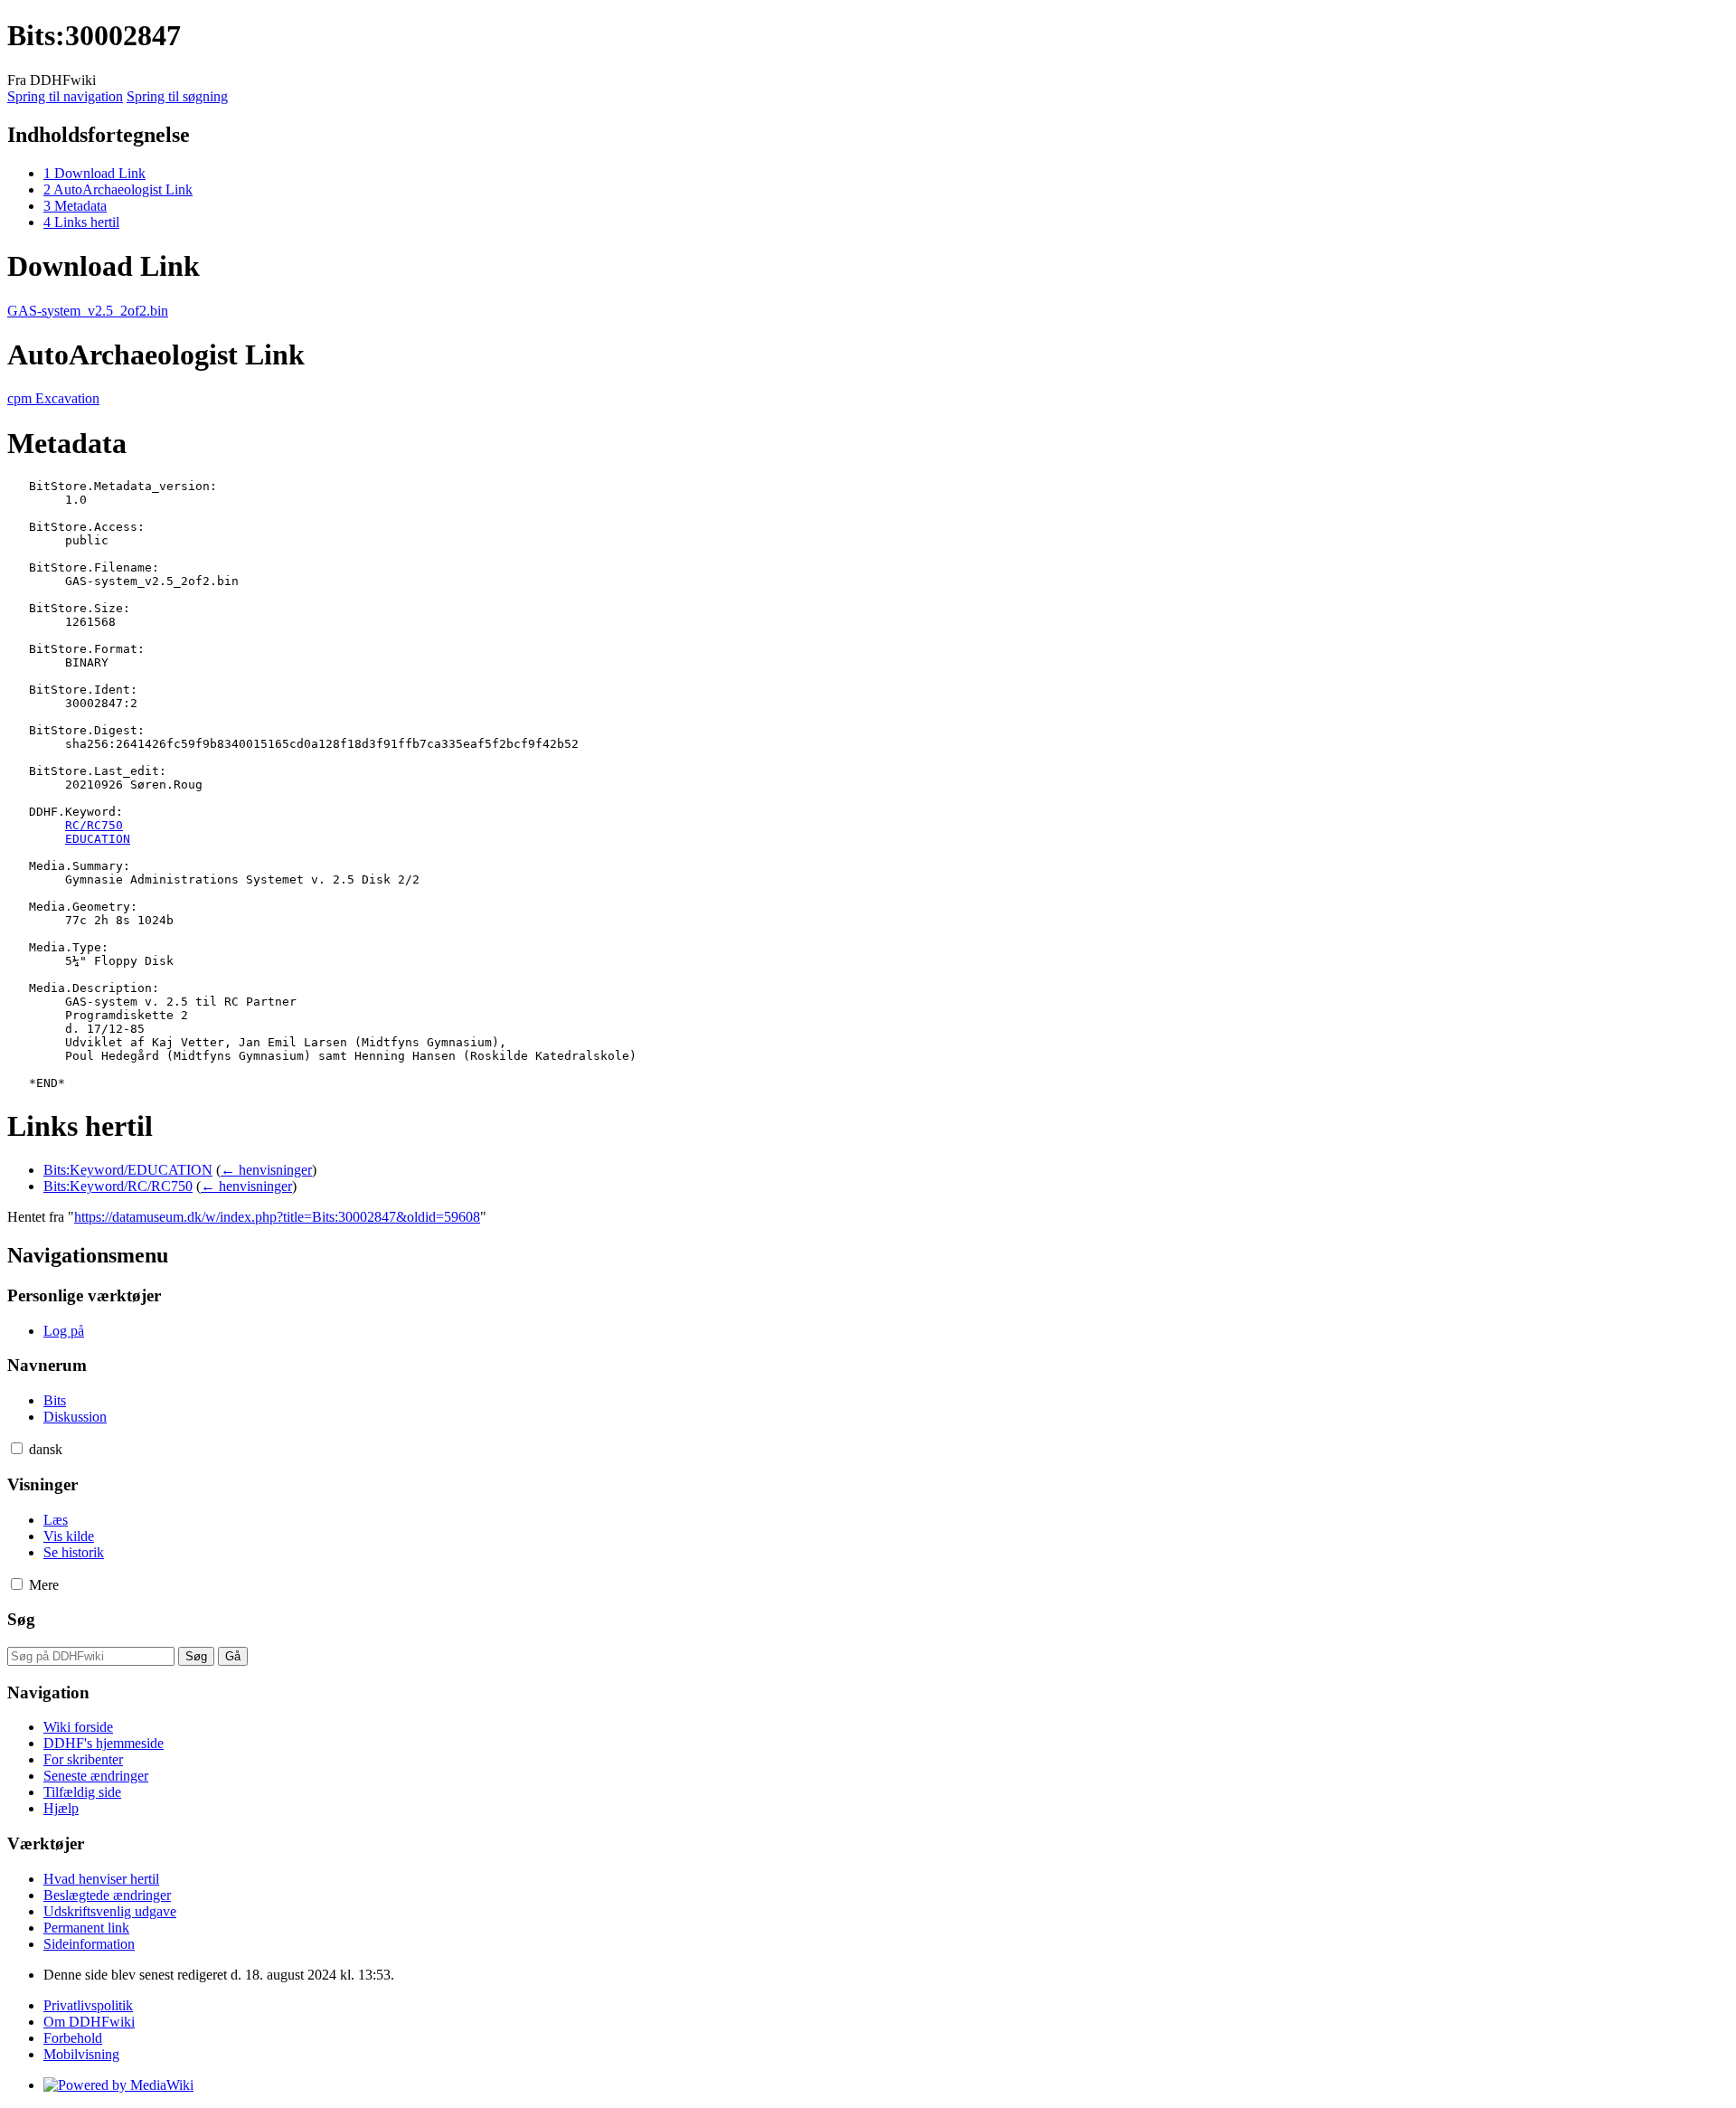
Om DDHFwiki (89, 2022)
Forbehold (73, 2038)
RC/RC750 (94, 825)
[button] (17, 1448)
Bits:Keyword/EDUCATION (128, 1170)
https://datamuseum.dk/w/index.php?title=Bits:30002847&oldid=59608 (277, 1217)
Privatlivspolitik (88, 2005)
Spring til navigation (65, 96)
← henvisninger (266, 1170)
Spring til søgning (177, 96)
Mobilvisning (81, 2054)
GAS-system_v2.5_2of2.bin (88, 311)
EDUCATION (98, 839)
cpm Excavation (53, 398)
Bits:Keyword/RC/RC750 (118, 1186)
